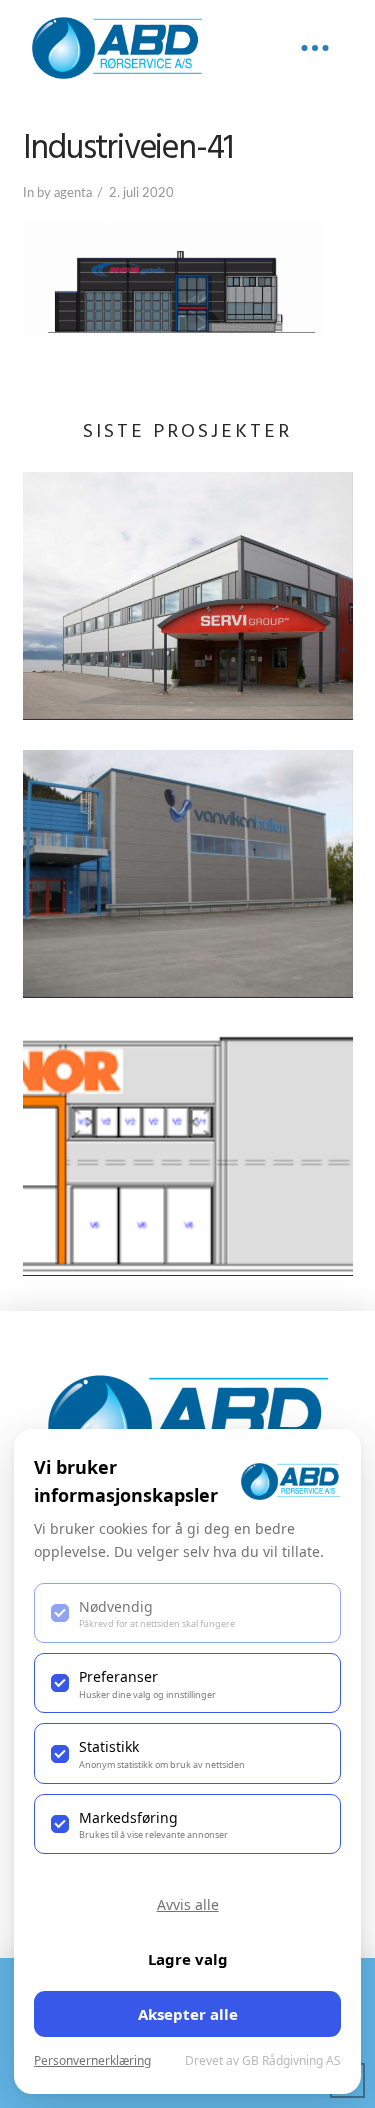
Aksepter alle (188, 2014)
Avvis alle (188, 1904)
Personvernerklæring (92, 2060)
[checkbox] (187, 1613)
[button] (315, 48)
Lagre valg (188, 1959)
